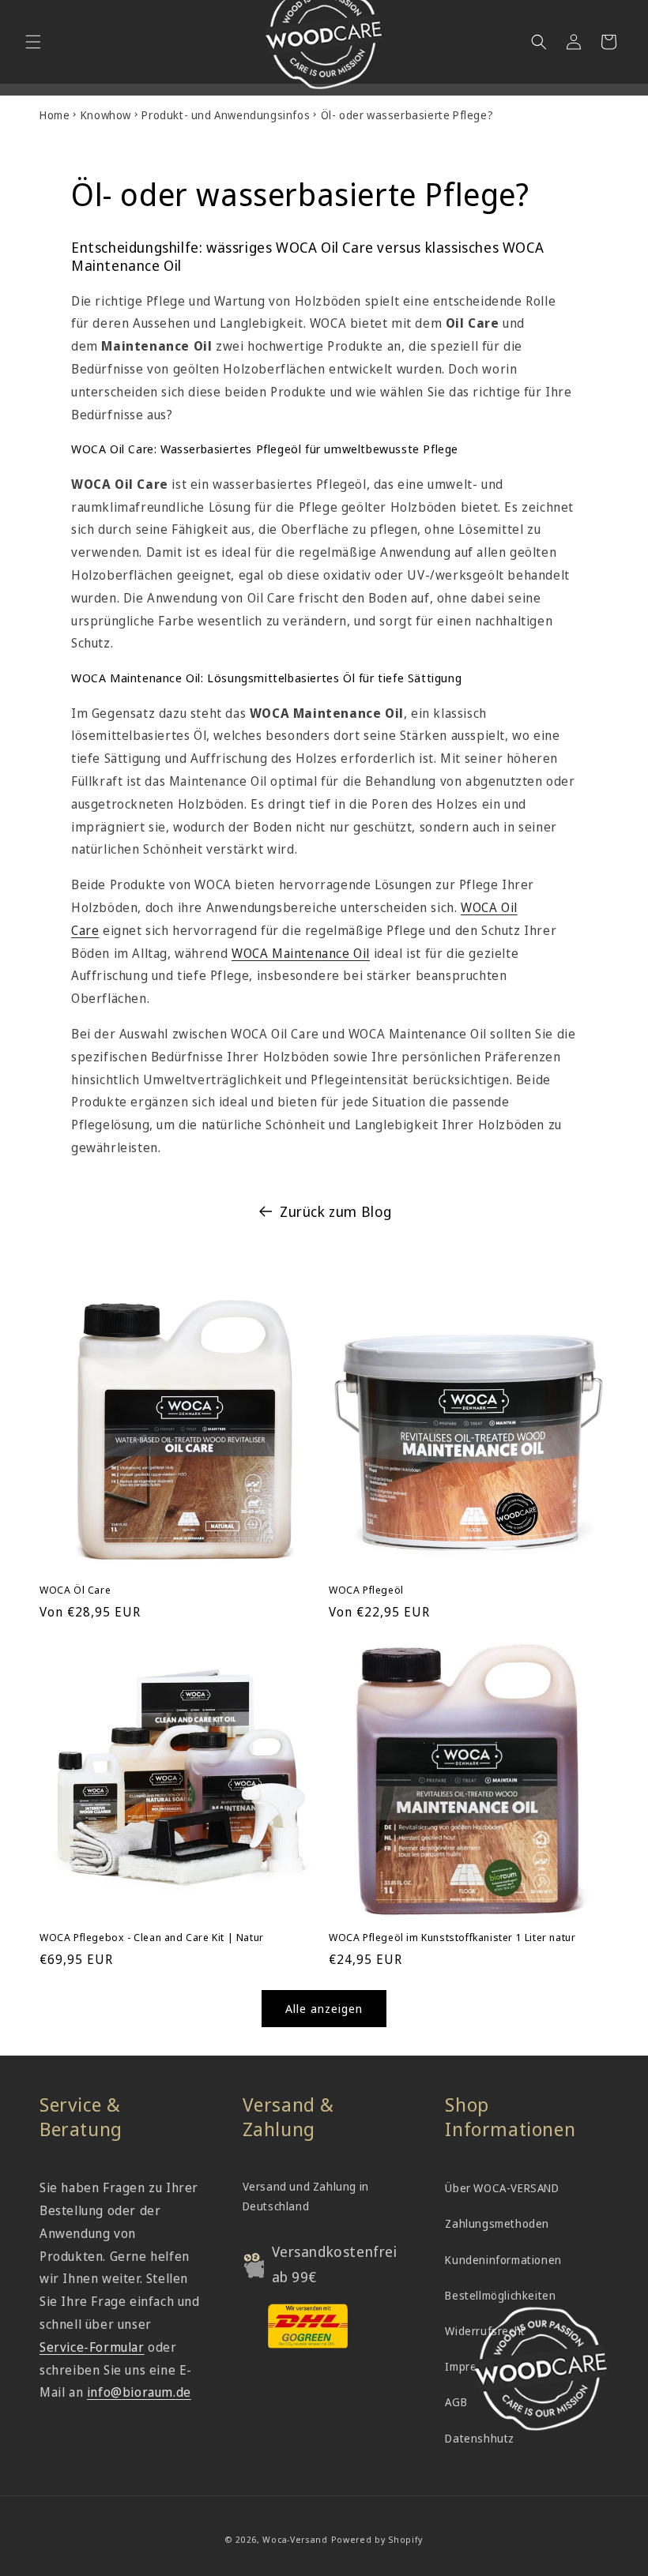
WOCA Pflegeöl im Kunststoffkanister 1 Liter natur (452, 1938)
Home (55, 115)
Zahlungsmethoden (497, 2223)
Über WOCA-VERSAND (502, 2188)
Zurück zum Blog (336, 1211)
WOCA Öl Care (75, 1590)
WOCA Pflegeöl (366, 1590)
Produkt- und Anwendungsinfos (226, 115)
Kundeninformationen (503, 2260)
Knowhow (106, 115)
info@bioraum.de (139, 2392)
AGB (456, 2402)
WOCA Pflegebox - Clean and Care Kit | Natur (152, 1938)
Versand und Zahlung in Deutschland (306, 2196)
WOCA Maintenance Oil (301, 953)
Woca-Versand (295, 2539)
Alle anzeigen (324, 2008)
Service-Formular (92, 2347)
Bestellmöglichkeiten (500, 2295)
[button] (33, 42)
